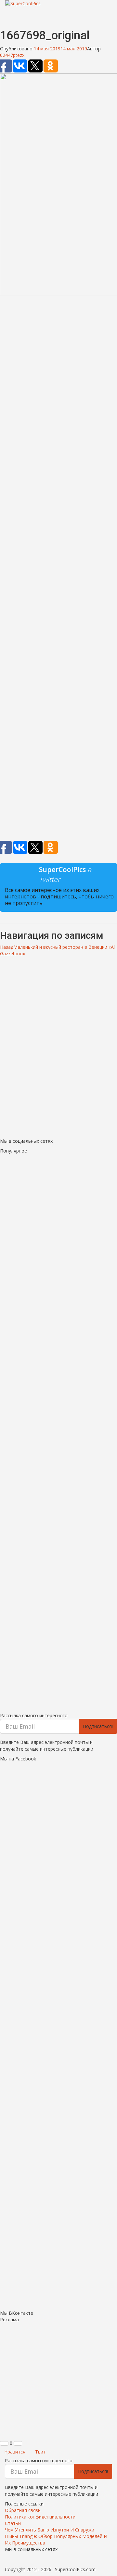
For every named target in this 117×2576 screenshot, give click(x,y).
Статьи (13, 2523)
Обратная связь (23, 2510)
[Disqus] (58, 1045)
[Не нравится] (18, 2443)
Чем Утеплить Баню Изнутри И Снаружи (50, 2530)
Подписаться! (98, 1726)
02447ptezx (12, 55)
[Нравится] (4, 2443)
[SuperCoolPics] (58, 4)
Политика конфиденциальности (40, 2517)
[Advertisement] (58, 569)
